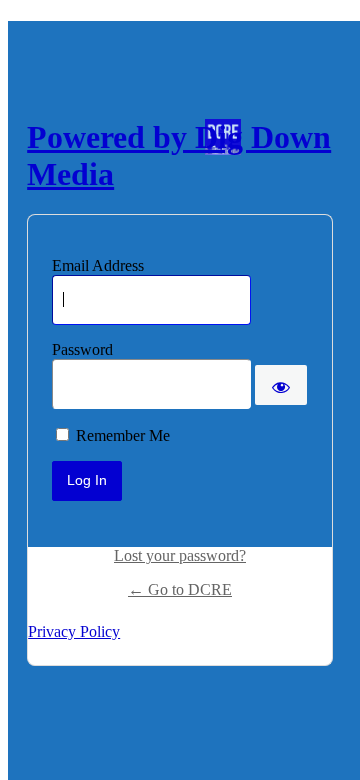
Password (82, 349)
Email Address (98, 265)
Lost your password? (180, 555)
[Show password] (281, 385)
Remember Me (123, 435)
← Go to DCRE (180, 589)
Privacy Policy (74, 631)
